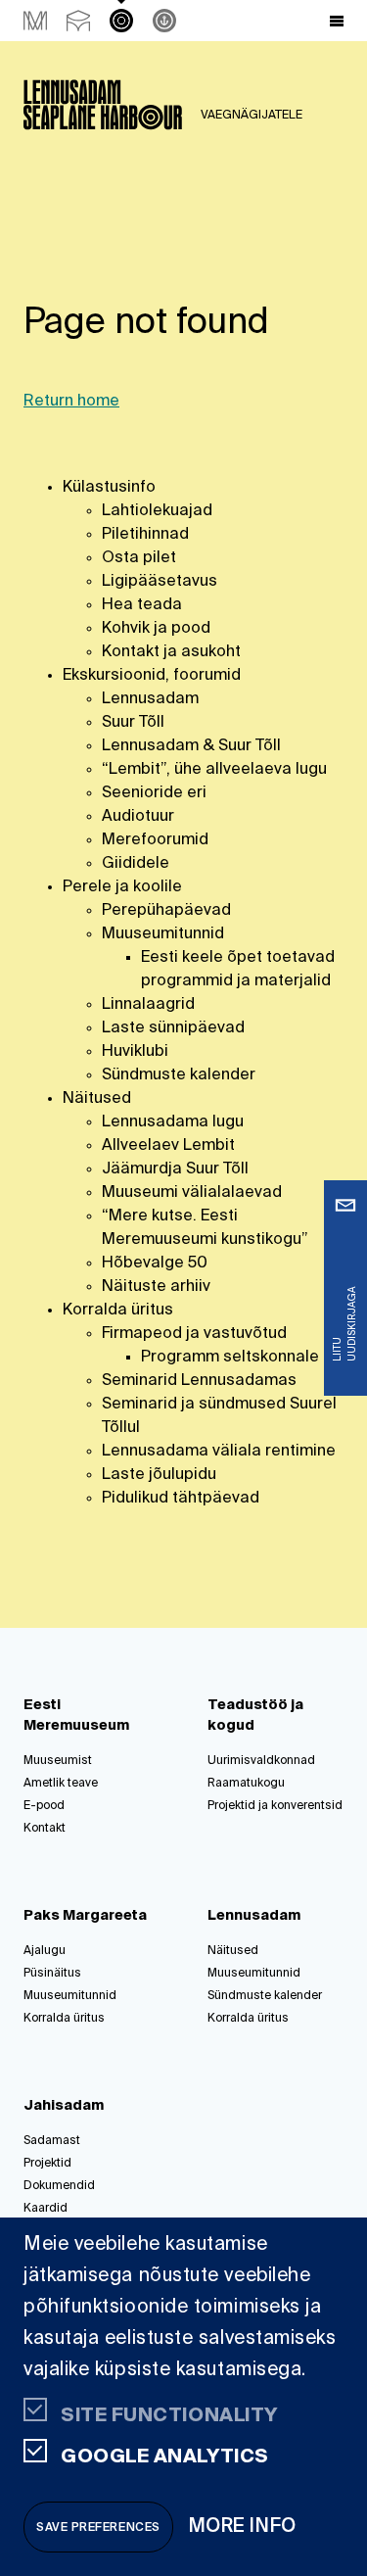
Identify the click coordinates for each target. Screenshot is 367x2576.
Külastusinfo (109, 488)
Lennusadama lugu (173, 1122)
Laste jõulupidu (159, 1475)
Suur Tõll (133, 723)
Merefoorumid (155, 840)
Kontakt (45, 1829)
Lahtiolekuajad (157, 511)
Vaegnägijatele (252, 116)
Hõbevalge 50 (155, 1264)
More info (243, 2527)
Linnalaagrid (148, 1005)
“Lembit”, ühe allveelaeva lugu (214, 770)
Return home (71, 402)
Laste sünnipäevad (173, 1028)
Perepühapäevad (166, 911)
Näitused (97, 1099)
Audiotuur (138, 817)
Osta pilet (139, 558)
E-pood (44, 1806)
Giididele (136, 864)
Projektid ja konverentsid (275, 1806)
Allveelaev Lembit (168, 1146)
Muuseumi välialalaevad (192, 1193)
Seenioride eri (154, 793)
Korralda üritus (118, 1311)
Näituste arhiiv (156, 1287)
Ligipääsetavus (160, 582)
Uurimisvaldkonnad (261, 1761)
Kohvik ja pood (156, 629)
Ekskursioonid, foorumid (152, 676)
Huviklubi (135, 1052)
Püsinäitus (52, 1974)
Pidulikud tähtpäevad (181, 1499)
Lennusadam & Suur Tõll (191, 746)
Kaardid (46, 2209)
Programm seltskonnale (230, 1358)
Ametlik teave (61, 1784)
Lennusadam (150, 699)
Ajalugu (45, 1951)
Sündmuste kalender (179, 1075)
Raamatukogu (246, 1784)
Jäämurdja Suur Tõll (175, 1169)
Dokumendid (59, 2186)
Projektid (47, 2164)
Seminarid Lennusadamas (199, 1381)
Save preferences (98, 2528)
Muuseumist (58, 1761)
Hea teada (142, 605)
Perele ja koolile (122, 887)
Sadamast (52, 2141)
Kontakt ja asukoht (171, 652)
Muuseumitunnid (163, 934)
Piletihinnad (145, 535)
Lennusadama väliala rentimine (219, 1452)
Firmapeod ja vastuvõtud (194, 1334)
